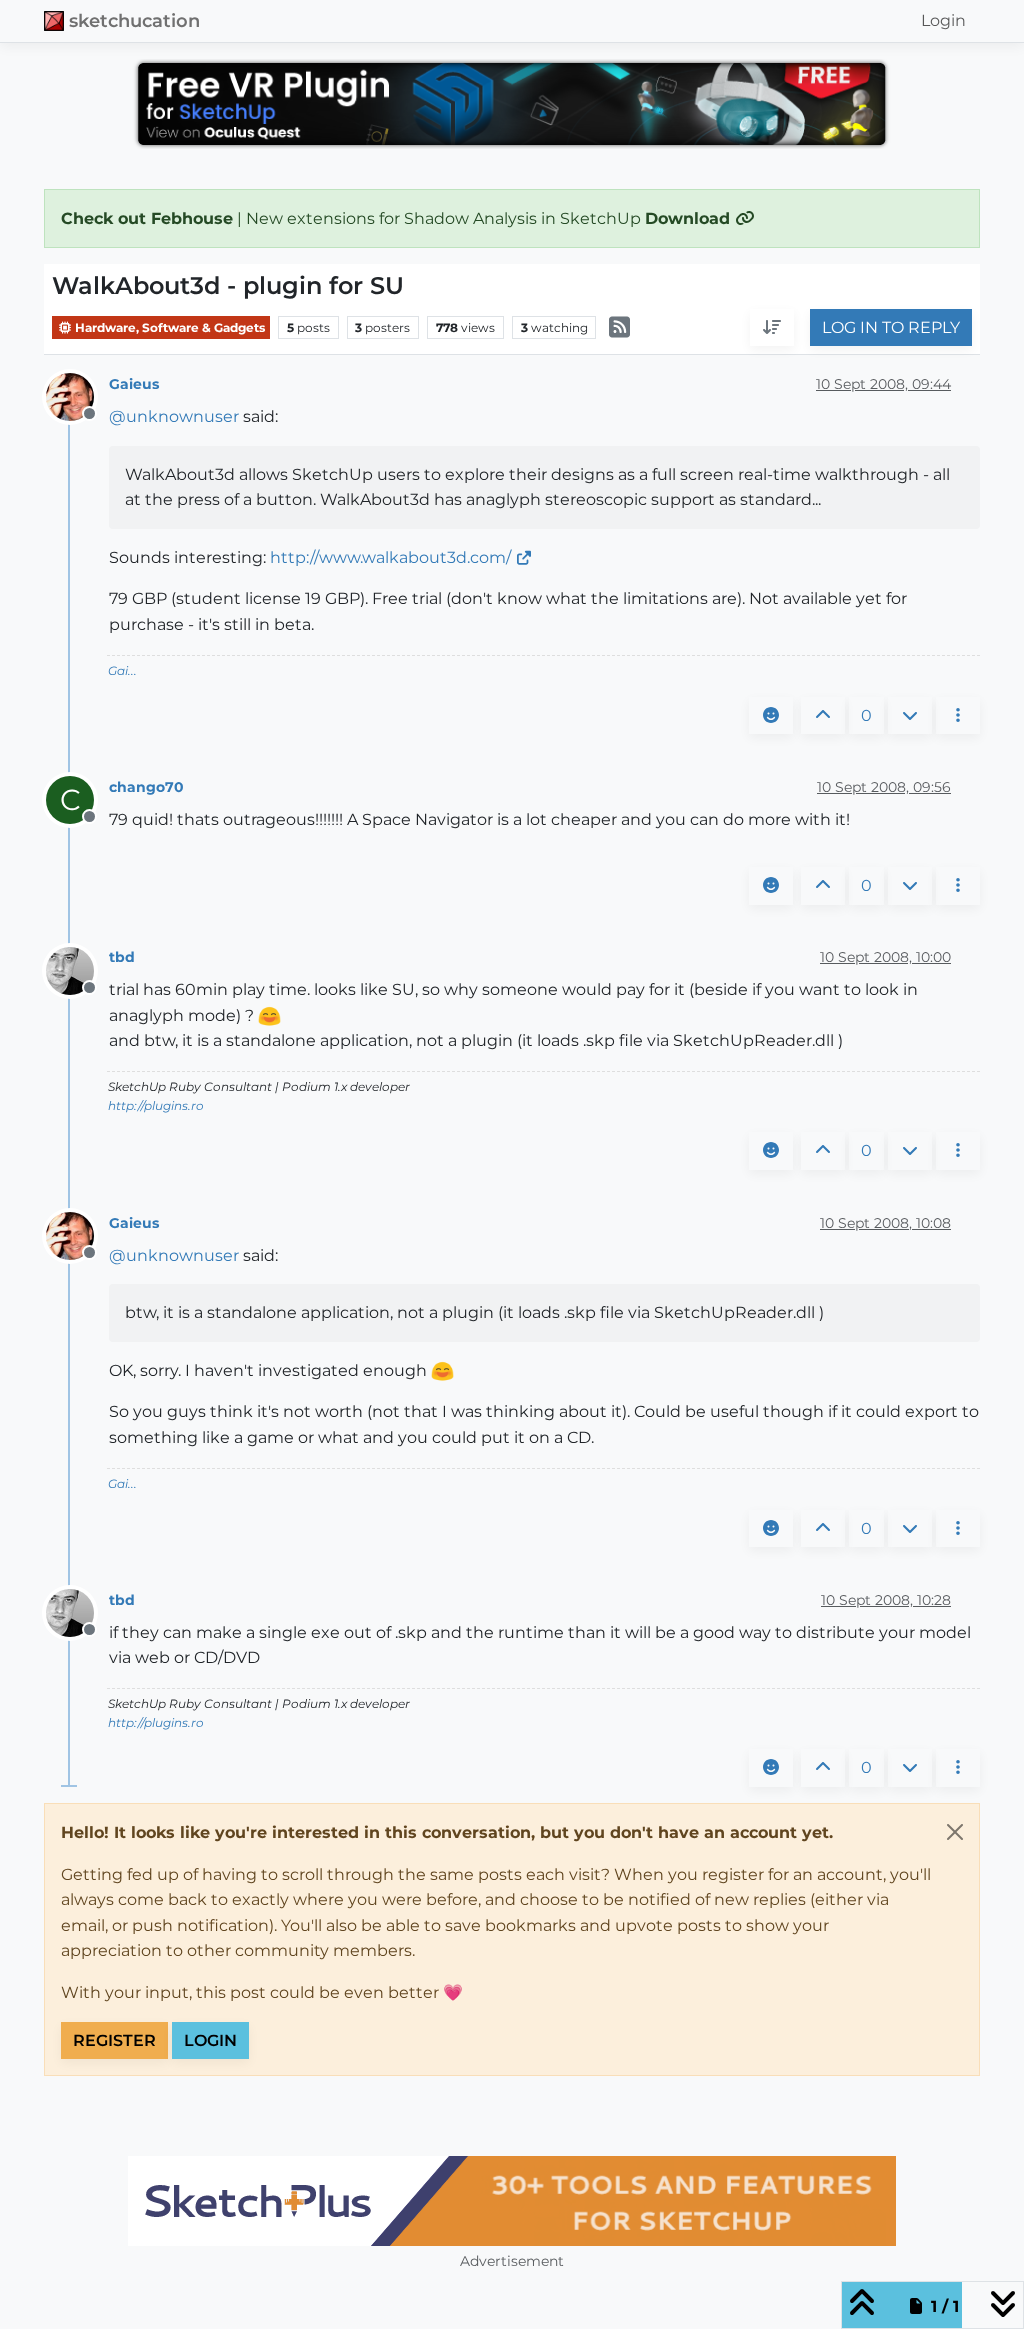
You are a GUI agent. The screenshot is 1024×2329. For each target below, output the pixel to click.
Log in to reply (891, 327)
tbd (122, 957)
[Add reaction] (771, 716)
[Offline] (77, 396)
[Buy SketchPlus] (512, 2201)
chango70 (146, 787)
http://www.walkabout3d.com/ (390, 557)
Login (210, 2040)
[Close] (955, 1832)
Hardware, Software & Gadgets (168, 327)
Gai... (122, 670)
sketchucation (134, 20)
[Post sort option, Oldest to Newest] (772, 328)
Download (690, 218)
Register (114, 2040)
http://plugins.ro (156, 1105)
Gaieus (134, 384)
